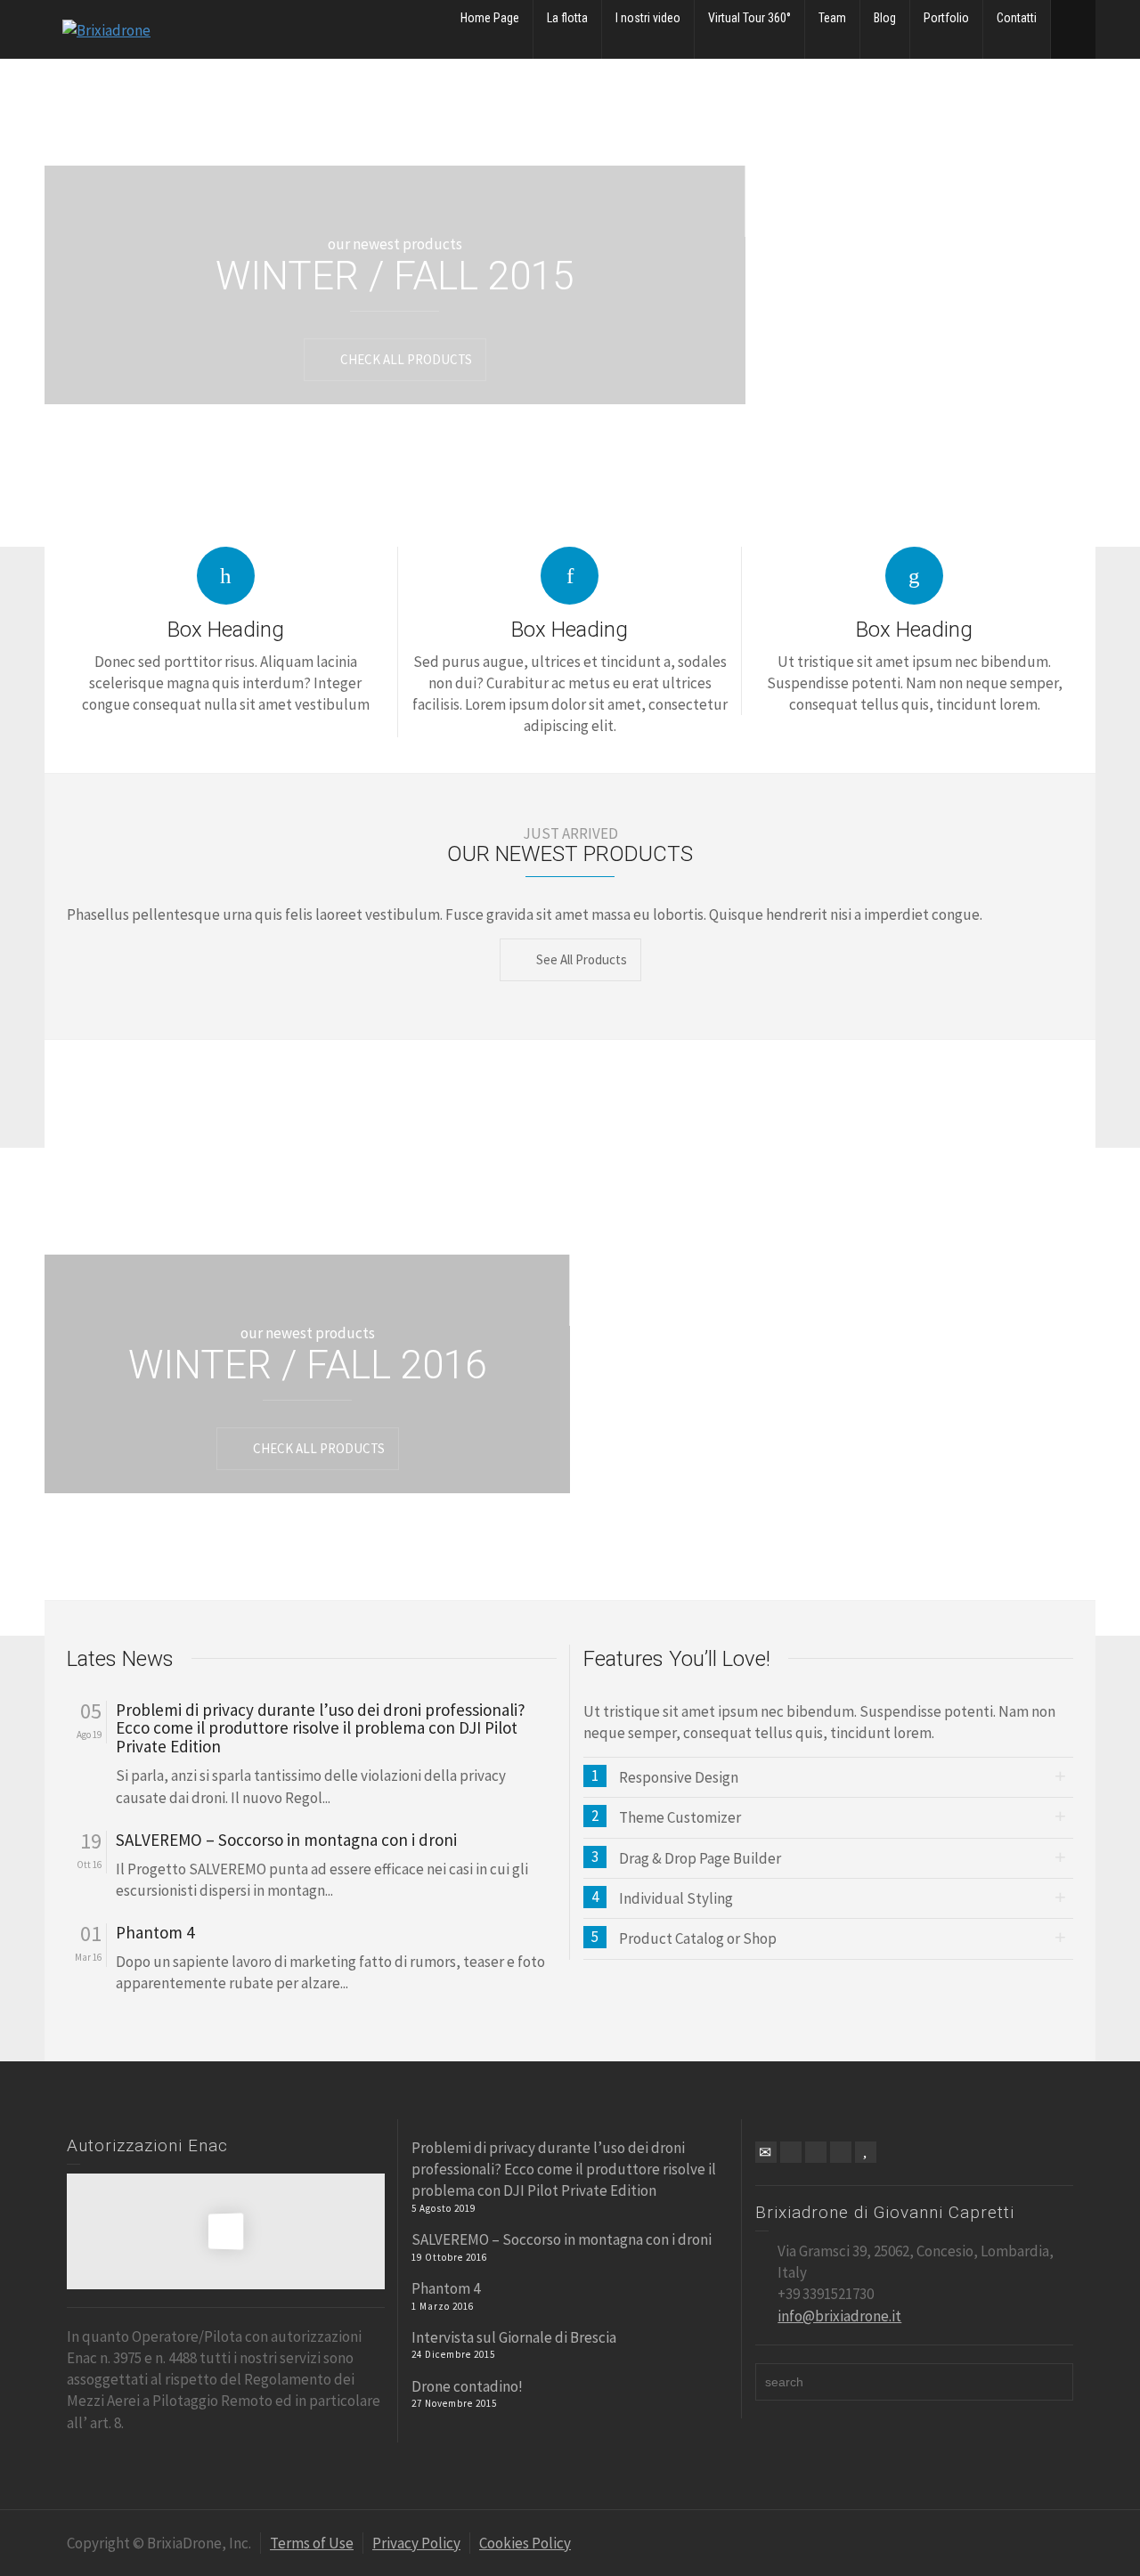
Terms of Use (312, 2543)
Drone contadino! (467, 2386)
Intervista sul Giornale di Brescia (514, 2337)
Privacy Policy (416, 2543)
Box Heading (226, 630)
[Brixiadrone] (106, 28)
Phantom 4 (155, 1933)
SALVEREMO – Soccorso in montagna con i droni (286, 1840)
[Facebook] (791, 2152)
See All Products (582, 959)
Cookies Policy (525, 2543)
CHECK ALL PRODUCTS (406, 359)
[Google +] (816, 2152)
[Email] (766, 2152)
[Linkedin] (841, 2152)
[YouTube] (866, 2152)
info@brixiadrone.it (839, 2316)
